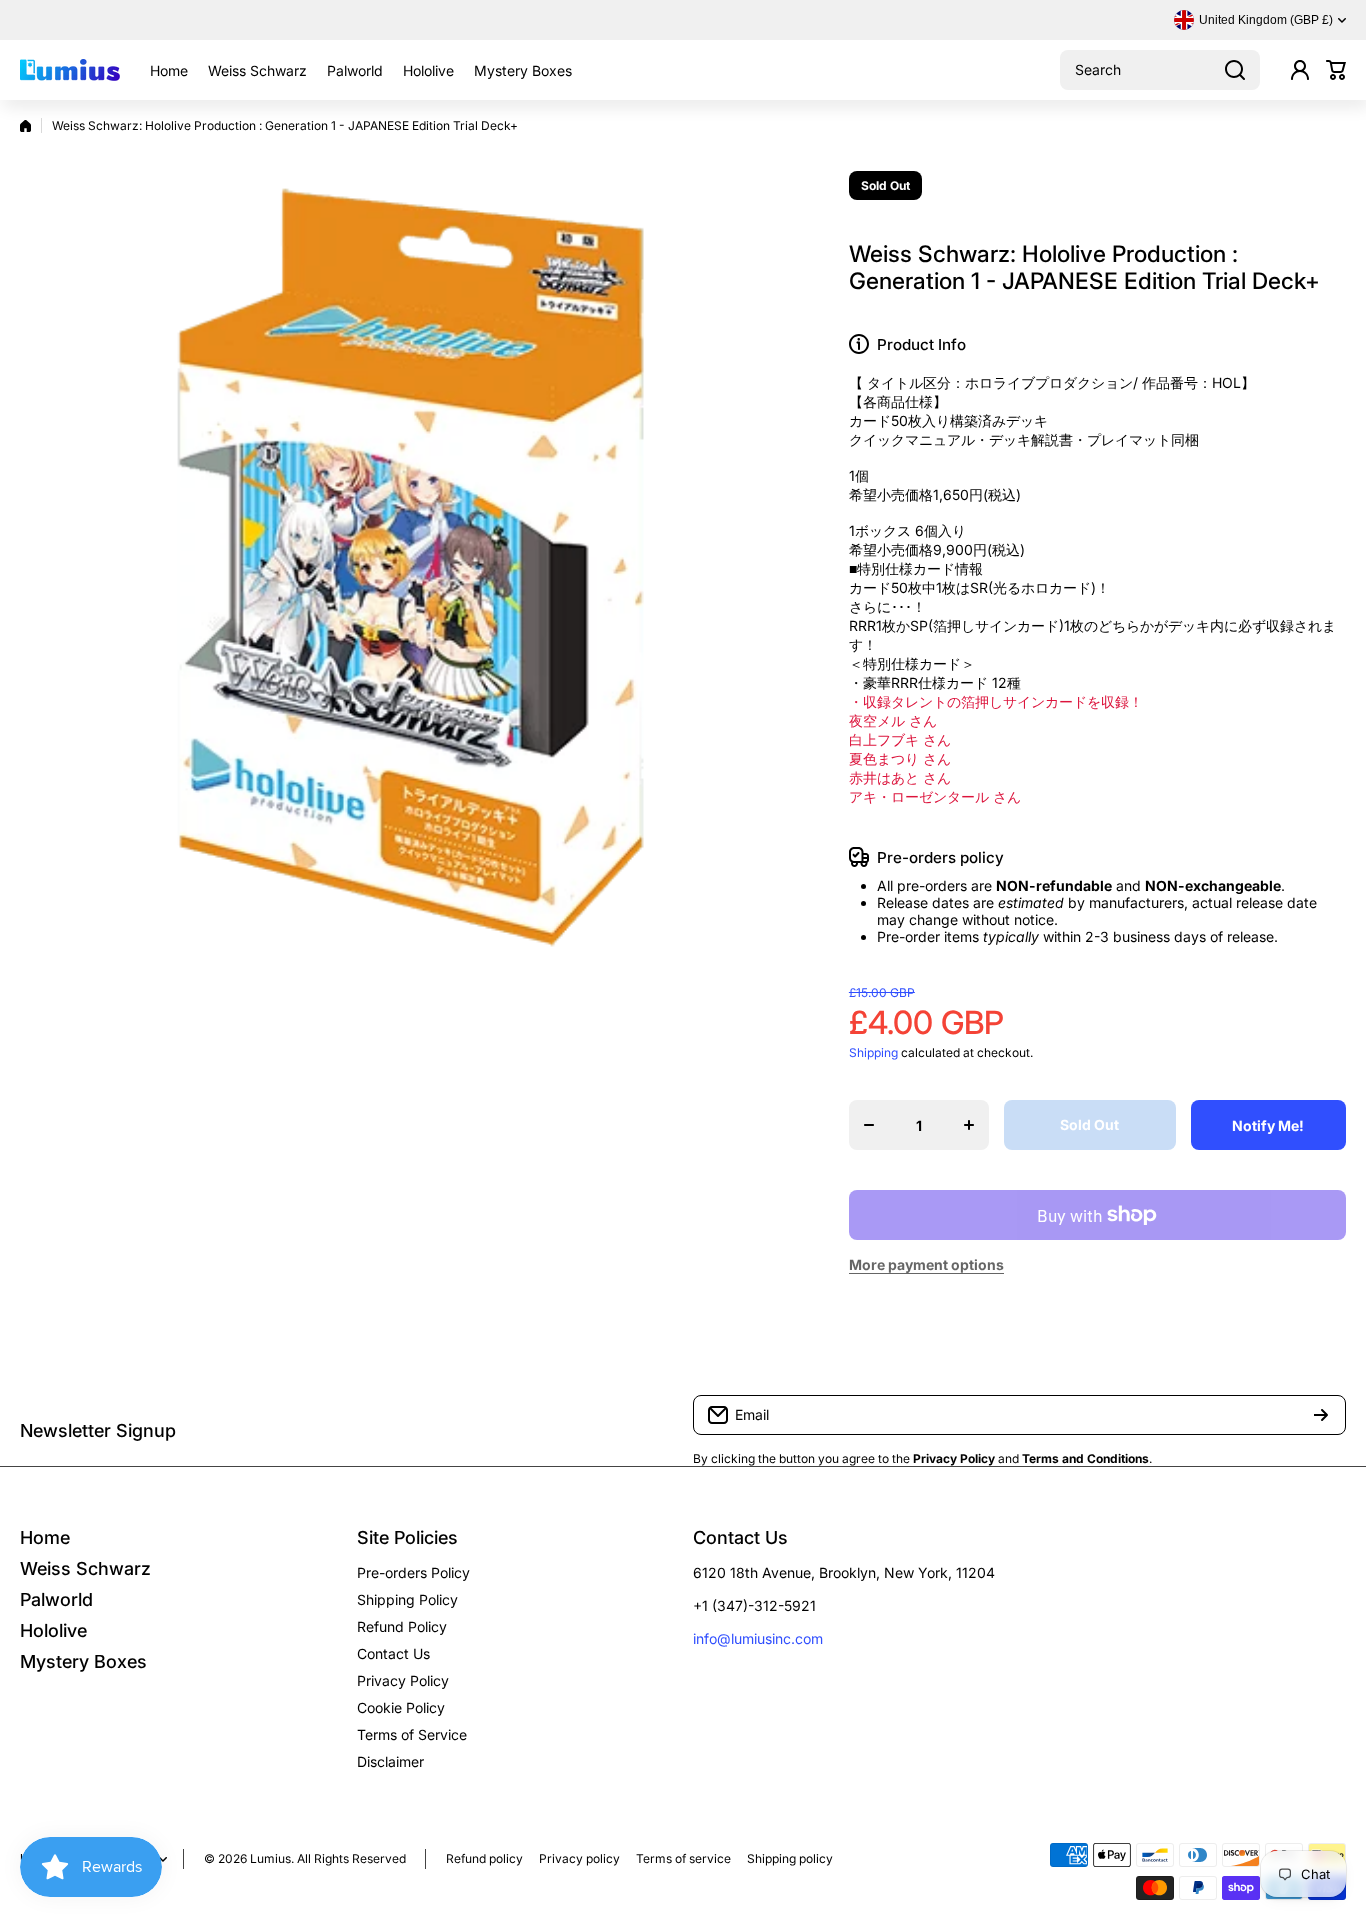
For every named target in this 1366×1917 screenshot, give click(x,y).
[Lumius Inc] (70, 70)
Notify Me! (1268, 1125)
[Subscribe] (1321, 1415)
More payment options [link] (926, 1264)
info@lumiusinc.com (758, 1638)
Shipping (873, 1052)
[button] (1336, 70)
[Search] (1235, 70)
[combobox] (1160, 70)
